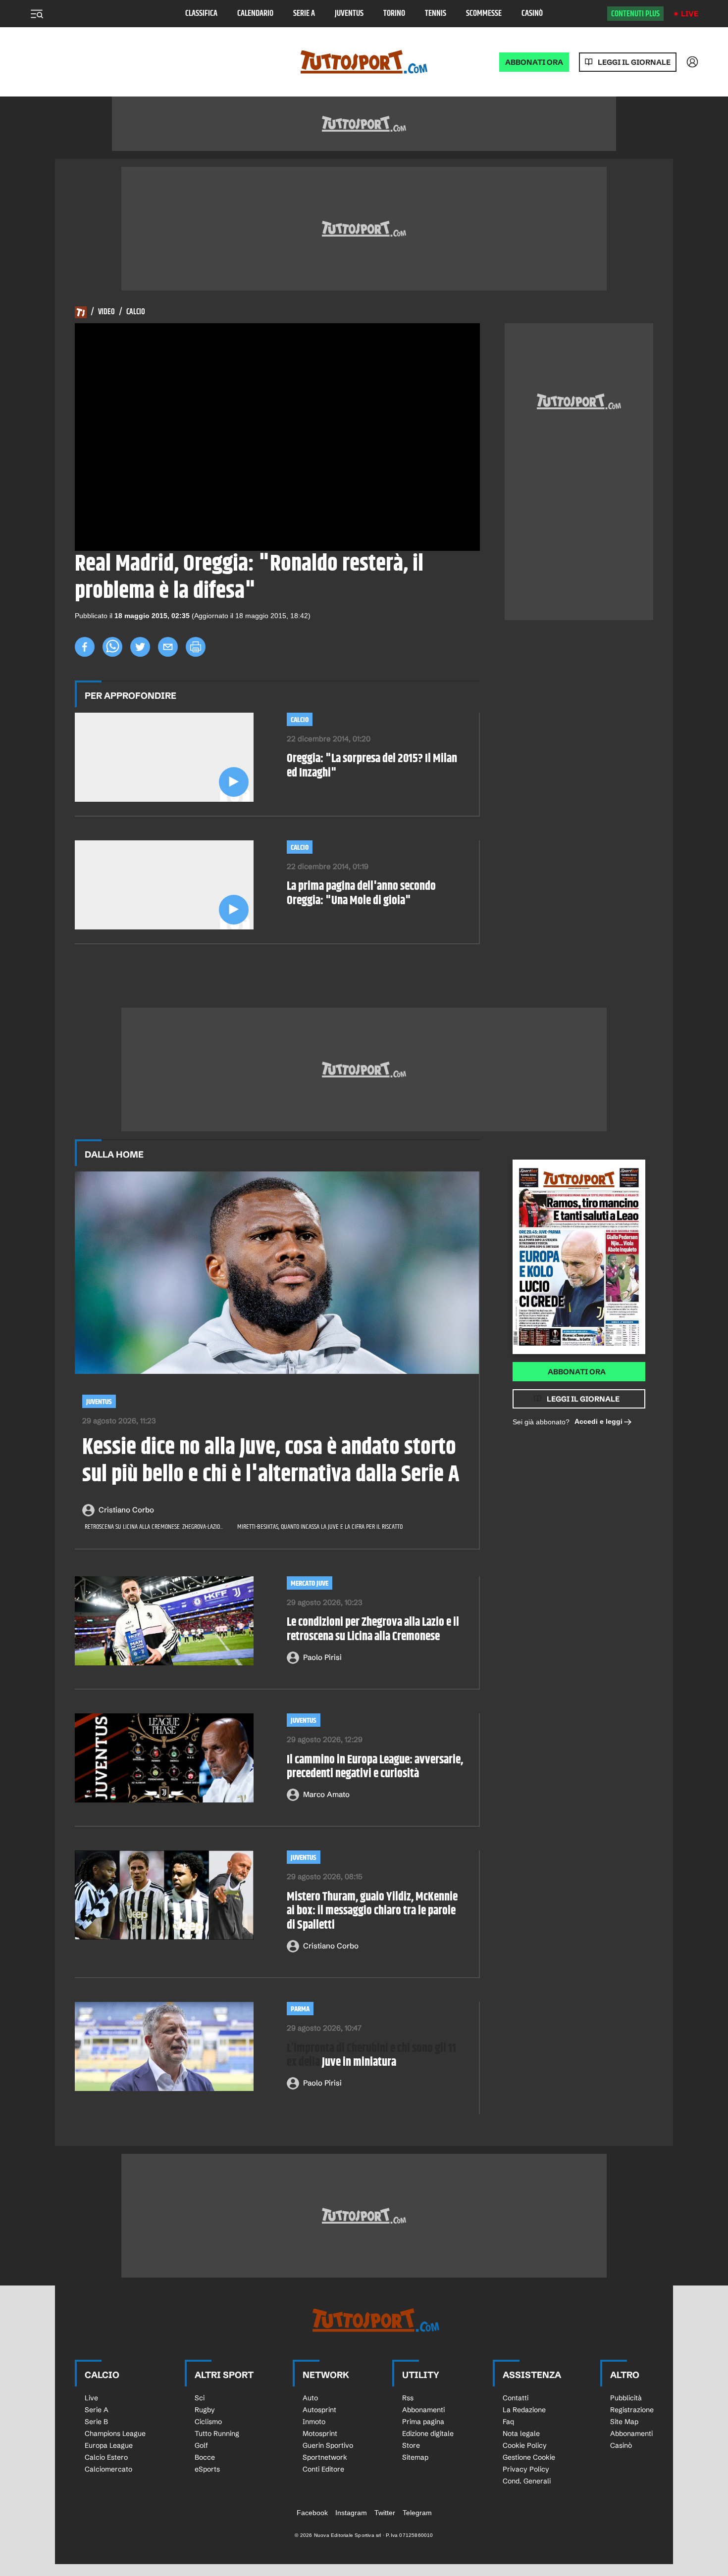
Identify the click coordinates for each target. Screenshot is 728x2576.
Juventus (349, 14)
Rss (408, 2398)
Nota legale (521, 2433)
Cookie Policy (525, 2445)
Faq (508, 2422)
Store (411, 2445)
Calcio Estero (106, 2457)
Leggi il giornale (634, 62)
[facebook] (85, 647)
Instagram (351, 2513)
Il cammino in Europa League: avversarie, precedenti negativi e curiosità (375, 1767)
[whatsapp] (112, 647)
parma (300, 2009)
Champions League (115, 2433)
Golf (201, 2445)
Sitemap (415, 2457)
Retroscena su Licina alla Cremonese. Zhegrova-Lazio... (154, 1527)
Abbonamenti (423, 2410)
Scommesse (484, 14)
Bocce (205, 2457)
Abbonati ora (577, 1372)
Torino (394, 14)
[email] (168, 647)
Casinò (532, 14)
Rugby (205, 2410)
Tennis (436, 14)
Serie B (96, 2422)
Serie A (304, 14)
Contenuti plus (635, 14)
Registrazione (632, 2410)
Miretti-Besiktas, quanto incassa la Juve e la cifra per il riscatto (320, 1527)
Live (690, 14)
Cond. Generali (527, 2481)
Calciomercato (108, 2469)
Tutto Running (217, 2433)
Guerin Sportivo (328, 2445)
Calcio (136, 312)
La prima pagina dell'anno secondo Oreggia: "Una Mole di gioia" (361, 894)
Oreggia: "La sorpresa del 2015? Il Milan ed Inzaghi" (372, 766)
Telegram (417, 2513)
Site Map (624, 2422)
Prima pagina (423, 2422)
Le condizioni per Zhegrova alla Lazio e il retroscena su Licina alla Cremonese (373, 1630)
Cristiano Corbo (126, 1510)
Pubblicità (626, 2398)
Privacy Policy (526, 2469)
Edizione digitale (428, 2433)
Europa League (109, 2445)
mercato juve (310, 1583)
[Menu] (37, 14)
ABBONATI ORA (534, 62)
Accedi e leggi (598, 1421)
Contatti (516, 2398)
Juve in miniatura (371, 2056)
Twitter (385, 2513)
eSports (207, 2469)
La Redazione (524, 2410)
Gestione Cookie (529, 2457)
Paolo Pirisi (322, 1657)
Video (106, 312)
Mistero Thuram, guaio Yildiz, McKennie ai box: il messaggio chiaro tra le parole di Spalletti (372, 1911)
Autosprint (319, 2410)
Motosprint (320, 2433)
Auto (310, 2398)
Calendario (255, 14)
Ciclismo (208, 2422)
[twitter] (140, 647)
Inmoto (314, 2422)
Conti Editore (323, 2469)
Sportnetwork (325, 2457)
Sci (200, 2398)
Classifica (201, 14)
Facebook (312, 2513)
